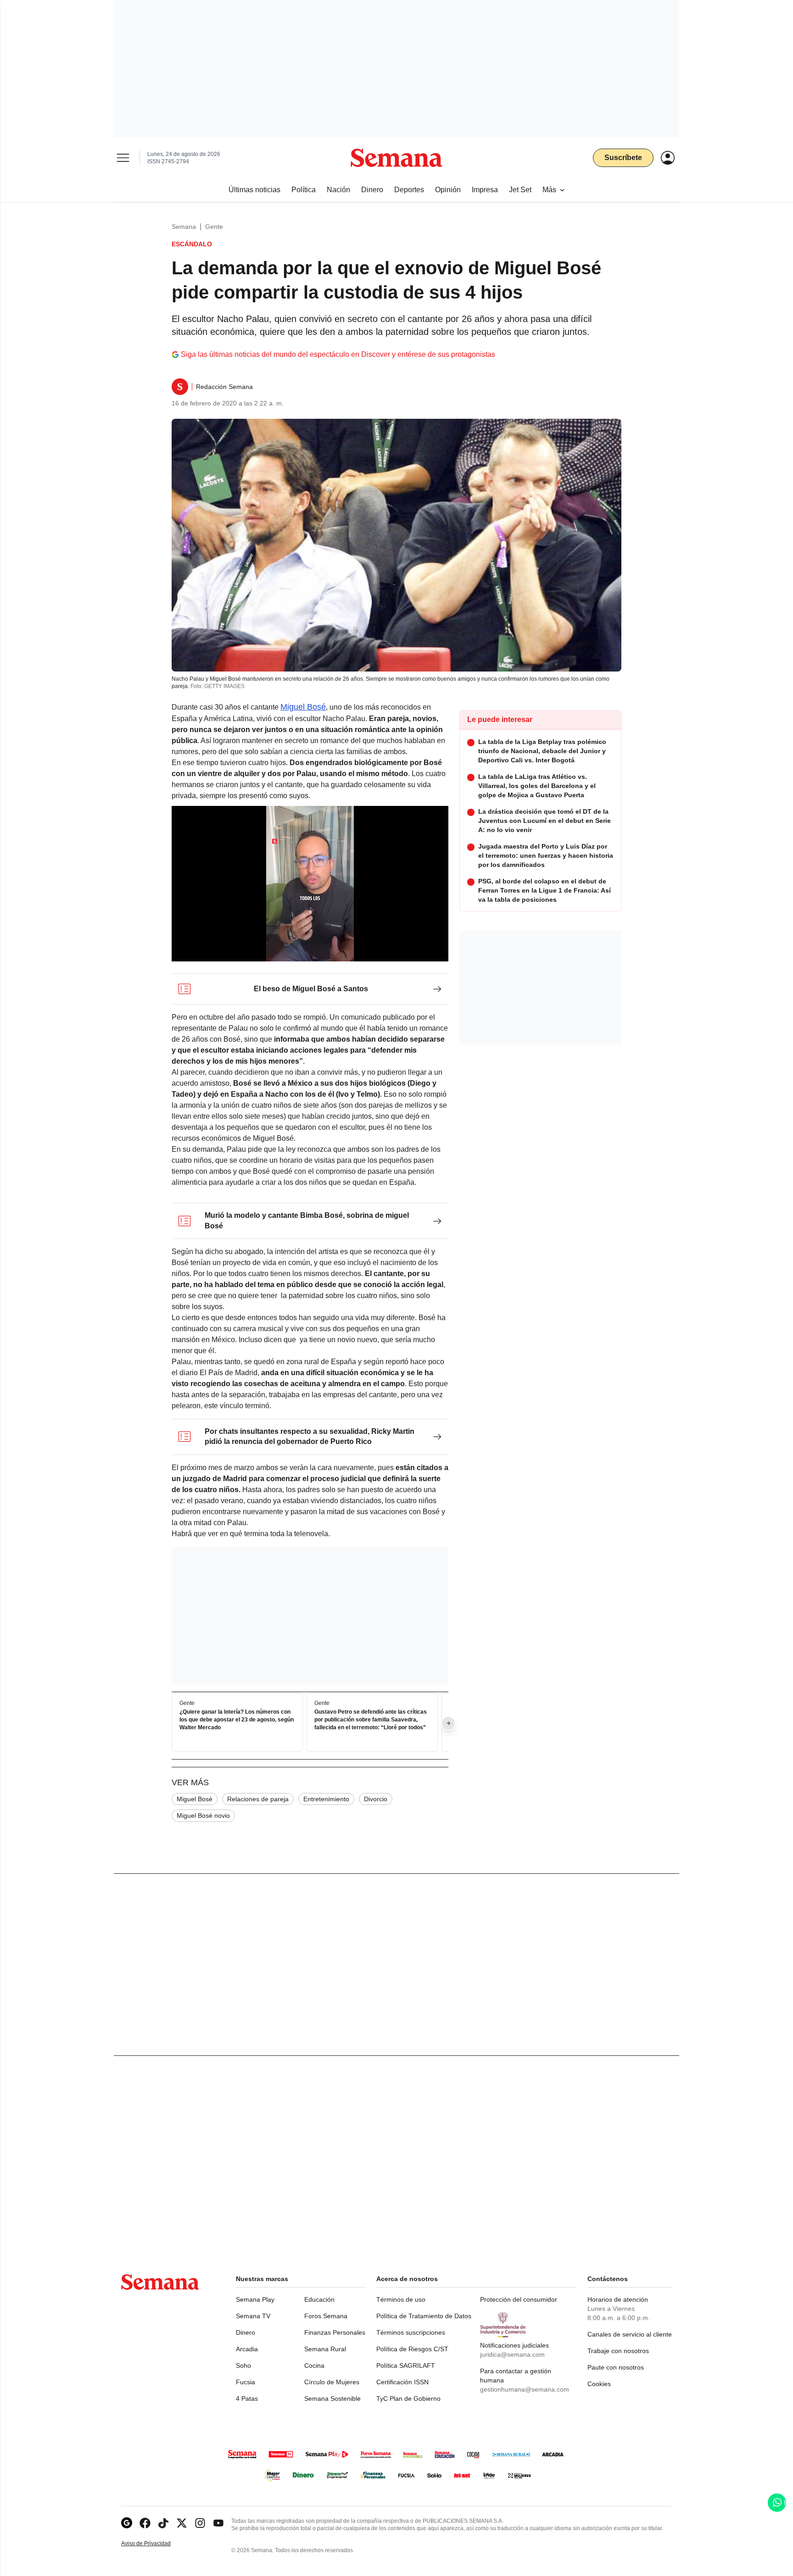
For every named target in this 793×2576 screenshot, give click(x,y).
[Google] (127, 2523)
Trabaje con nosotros (618, 2351)
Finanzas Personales (335, 2332)
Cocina (314, 2365)
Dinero (246, 2332)
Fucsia (246, 2382)
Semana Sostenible (332, 2398)
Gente (214, 227)
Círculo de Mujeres (332, 2382)
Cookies (599, 2384)
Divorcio (376, 1799)
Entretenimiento (326, 1799)
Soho (243, 2365)
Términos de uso (401, 2299)
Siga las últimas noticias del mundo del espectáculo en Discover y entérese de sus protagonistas (338, 354)
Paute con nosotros (616, 2367)
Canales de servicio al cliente (630, 2334)
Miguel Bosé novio (203, 1815)
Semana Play (255, 2299)
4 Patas (247, 2398)
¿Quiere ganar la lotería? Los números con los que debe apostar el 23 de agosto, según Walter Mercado (237, 1720)
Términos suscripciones (411, 2332)
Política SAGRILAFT (406, 2365)
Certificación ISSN (402, 2382)
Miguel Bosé (303, 707)
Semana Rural (325, 2349)
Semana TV (253, 2316)
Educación (319, 2299)
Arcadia (247, 2349)
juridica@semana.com (512, 2354)
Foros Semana (326, 2316)
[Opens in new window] (145, 2523)
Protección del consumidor (519, 2299)
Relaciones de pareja (258, 1799)
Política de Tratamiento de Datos (424, 2316)
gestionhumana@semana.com (525, 2389)
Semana (184, 227)
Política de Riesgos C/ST (412, 2349)
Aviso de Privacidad (156, 2544)
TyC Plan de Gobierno (408, 2398)
